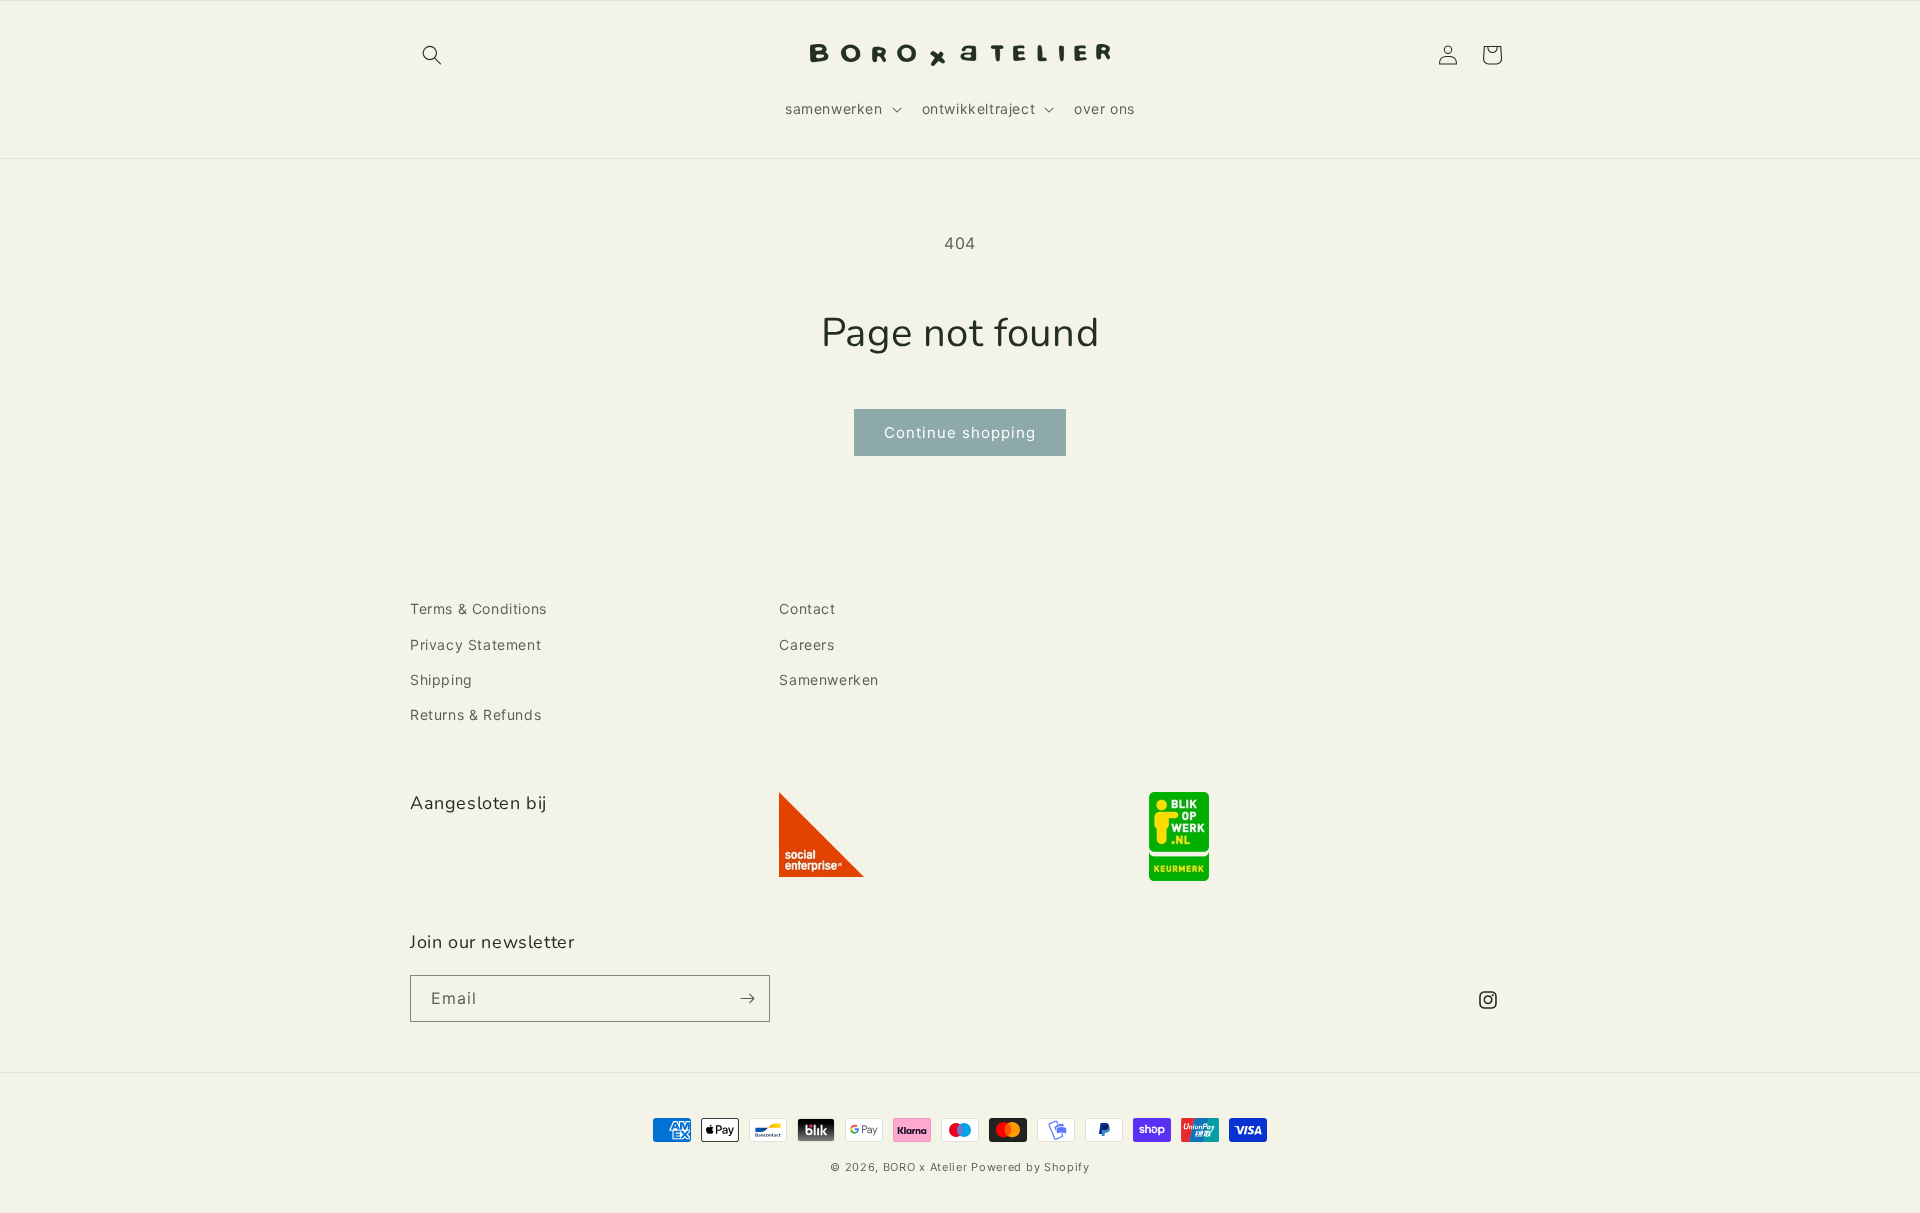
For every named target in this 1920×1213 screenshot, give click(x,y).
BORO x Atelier (925, 1167)
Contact (807, 608)
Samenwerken (829, 679)
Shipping (441, 679)
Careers (806, 644)
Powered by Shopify (1030, 1167)
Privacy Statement (475, 644)
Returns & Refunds (475, 714)
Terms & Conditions (478, 608)
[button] (432, 55)
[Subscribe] (747, 998)
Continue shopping (960, 432)
